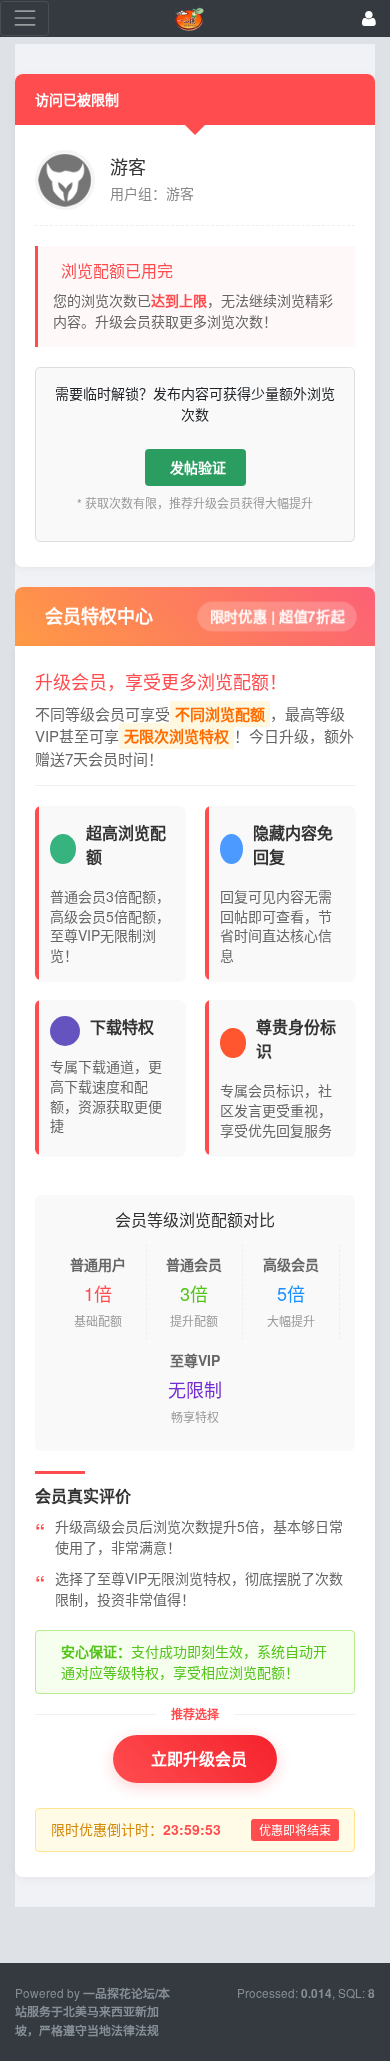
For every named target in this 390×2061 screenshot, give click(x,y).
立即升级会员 (199, 1758)
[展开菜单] (24, 18)
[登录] (369, 18)
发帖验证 (198, 467)
